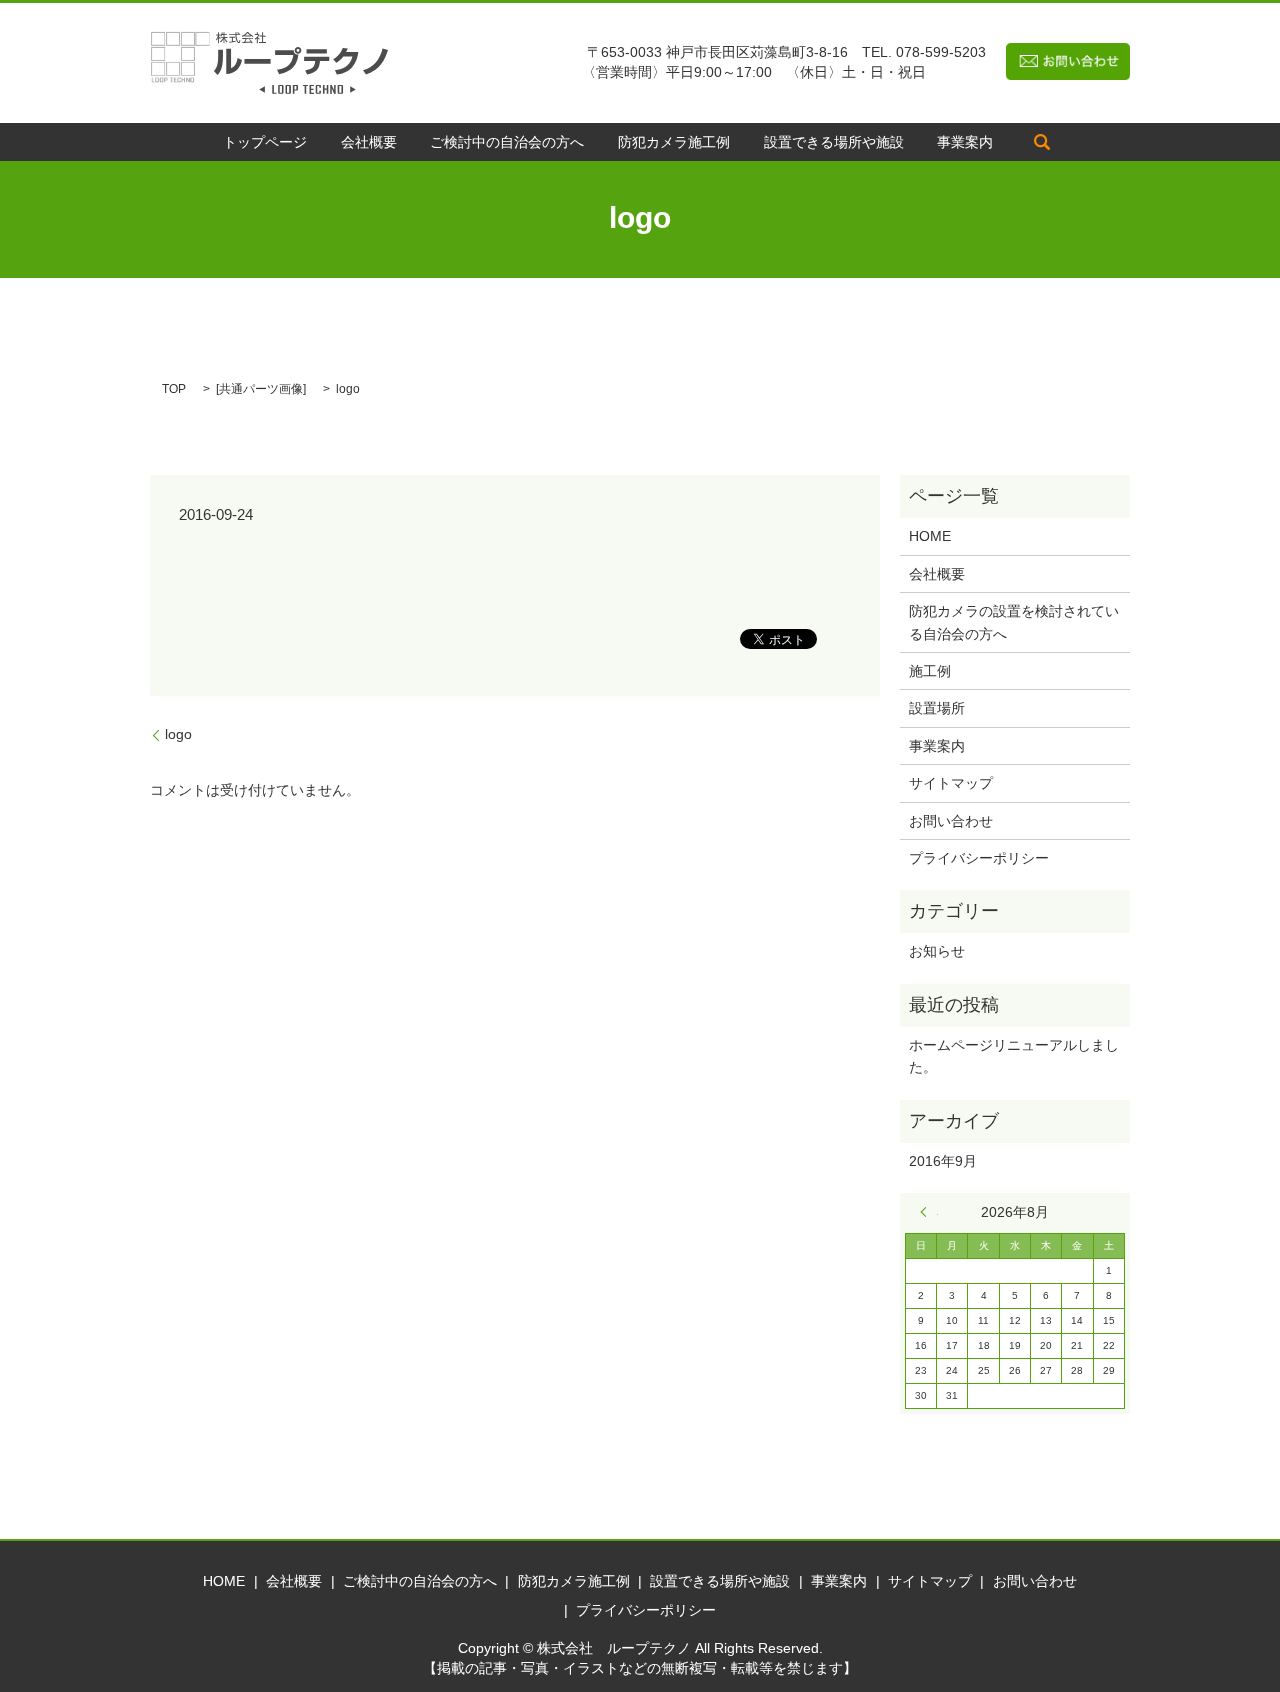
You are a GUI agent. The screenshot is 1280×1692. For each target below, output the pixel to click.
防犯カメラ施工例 (674, 142)
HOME (930, 536)
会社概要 (369, 142)
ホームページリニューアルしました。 (1014, 1056)
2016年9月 (943, 1161)
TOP (174, 389)
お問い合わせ (951, 821)
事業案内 (965, 142)
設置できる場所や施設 (834, 142)
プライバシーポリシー (979, 858)
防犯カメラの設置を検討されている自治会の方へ (1014, 622)
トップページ (265, 142)
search (1042, 142)
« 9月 (929, 1212)
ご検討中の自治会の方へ (507, 142)
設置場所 (937, 708)
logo (178, 734)
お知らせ (937, 951)
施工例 (930, 671)
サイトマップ (951, 783)
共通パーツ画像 (261, 389)
